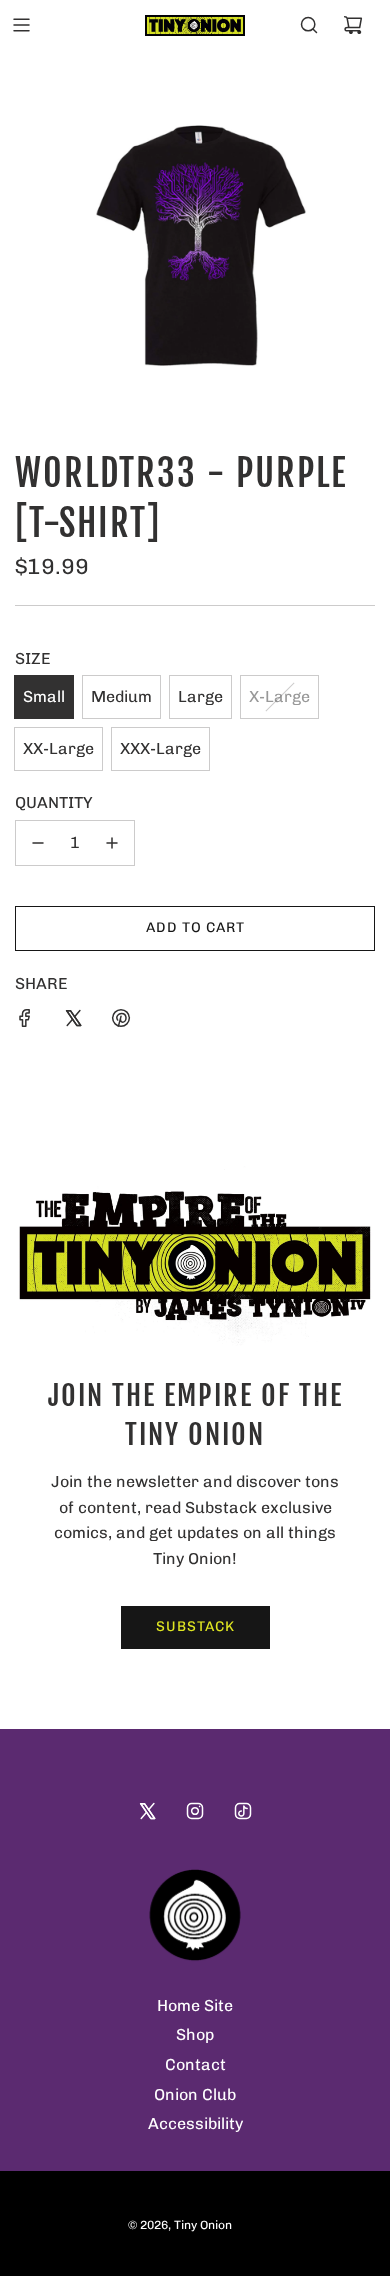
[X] (147, 1811)
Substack (195, 1626)
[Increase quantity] (112, 843)
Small (44, 696)
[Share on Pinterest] (121, 1018)
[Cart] (353, 25)
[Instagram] (195, 1811)
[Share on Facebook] (25, 1018)
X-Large (279, 696)
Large (200, 696)
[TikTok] (243, 1811)
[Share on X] (73, 1018)
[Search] (309, 25)
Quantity (54, 802)
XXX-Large (160, 748)
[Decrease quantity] (38, 843)
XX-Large (58, 748)
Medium (121, 696)
